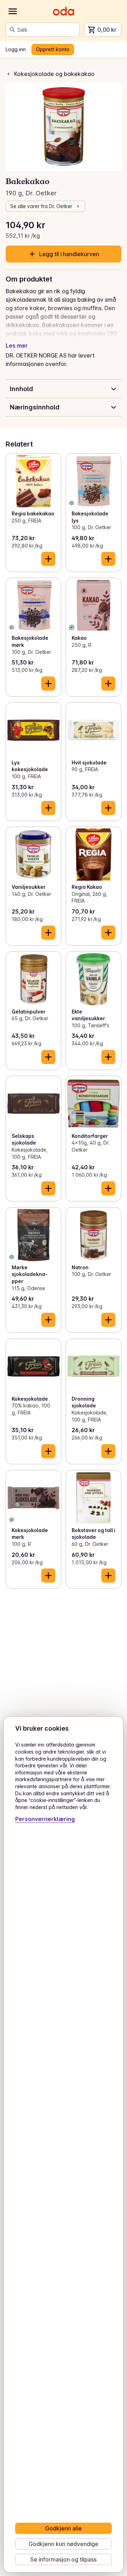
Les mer (17, 345)
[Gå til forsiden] (64, 11)
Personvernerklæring (45, 1819)
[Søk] (12, 30)
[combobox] (47, 30)
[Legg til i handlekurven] (48, 559)
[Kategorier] (13, 11)
